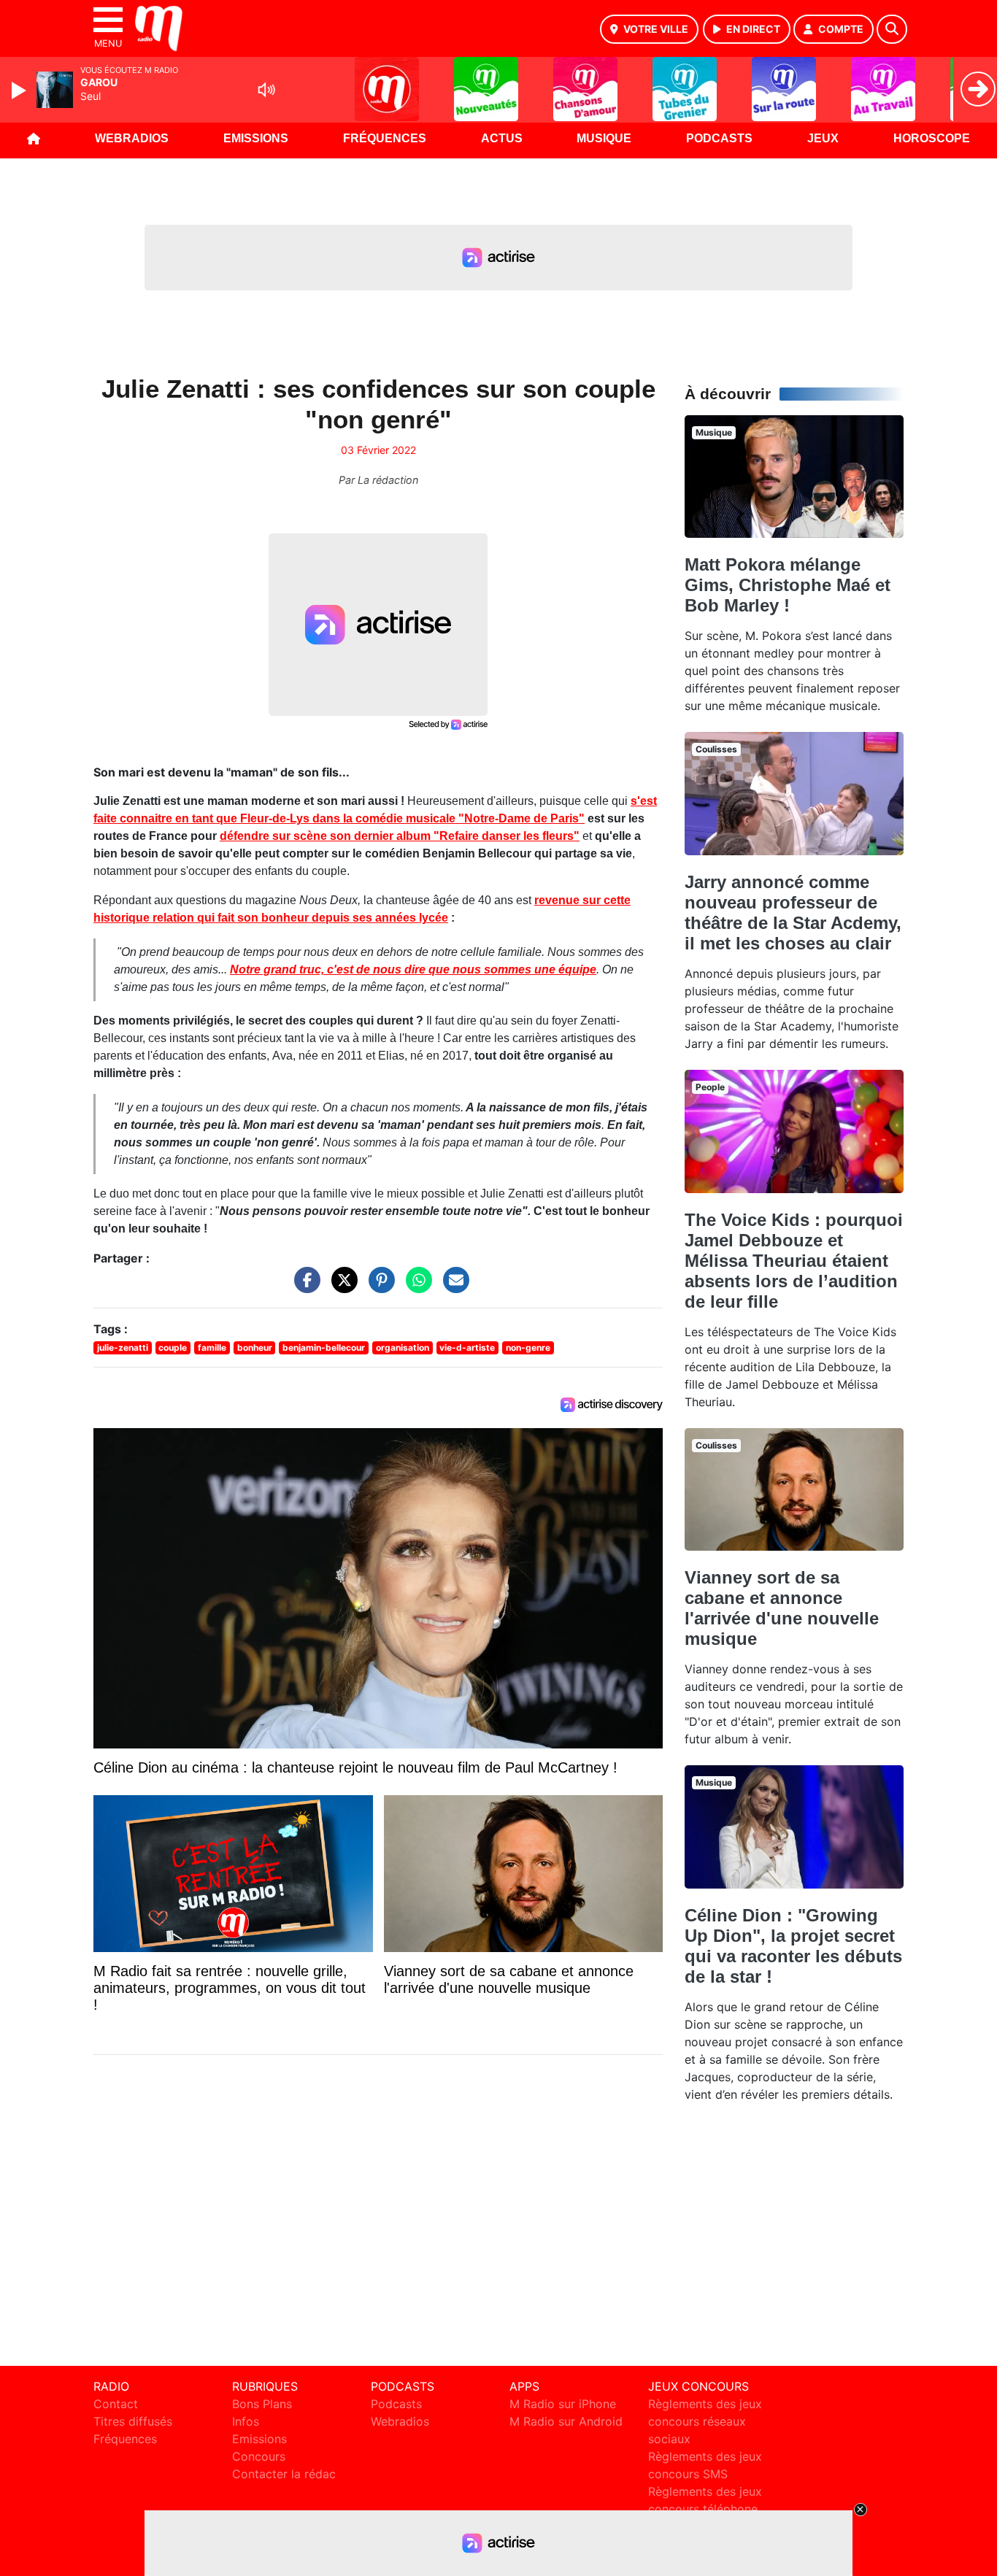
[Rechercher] (892, 29)
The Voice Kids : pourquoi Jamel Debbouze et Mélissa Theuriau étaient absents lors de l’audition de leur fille (794, 1261)
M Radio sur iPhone (563, 2404)
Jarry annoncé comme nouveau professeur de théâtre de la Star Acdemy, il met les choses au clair (793, 913)
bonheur (255, 1347)
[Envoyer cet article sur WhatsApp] (415, 1287)
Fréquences (385, 138)
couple (173, 1347)
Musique (604, 138)
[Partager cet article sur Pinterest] (378, 1287)
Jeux (823, 138)
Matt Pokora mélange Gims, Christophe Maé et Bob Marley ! (788, 585)
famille (212, 1347)
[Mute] (266, 90)
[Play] (20, 90)
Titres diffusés (133, 2421)
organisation (403, 1347)
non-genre (528, 1347)
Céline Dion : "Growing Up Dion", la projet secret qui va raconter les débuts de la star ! (793, 1946)
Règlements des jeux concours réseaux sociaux (705, 2421)
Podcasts (719, 138)
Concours (259, 2456)
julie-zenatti (123, 1347)
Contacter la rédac (284, 2474)
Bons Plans (262, 2404)
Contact (116, 2404)
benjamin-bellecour (324, 1347)
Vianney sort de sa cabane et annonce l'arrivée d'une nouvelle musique (782, 1608)
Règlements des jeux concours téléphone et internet (705, 2509)
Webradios (132, 138)
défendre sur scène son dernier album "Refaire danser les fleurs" (400, 836)
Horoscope (932, 138)
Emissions (256, 138)
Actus (502, 138)
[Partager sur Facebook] (304, 1287)
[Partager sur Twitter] (341, 1287)
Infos (246, 2421)
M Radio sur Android (566, 2421)
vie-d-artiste (467, 1347)
